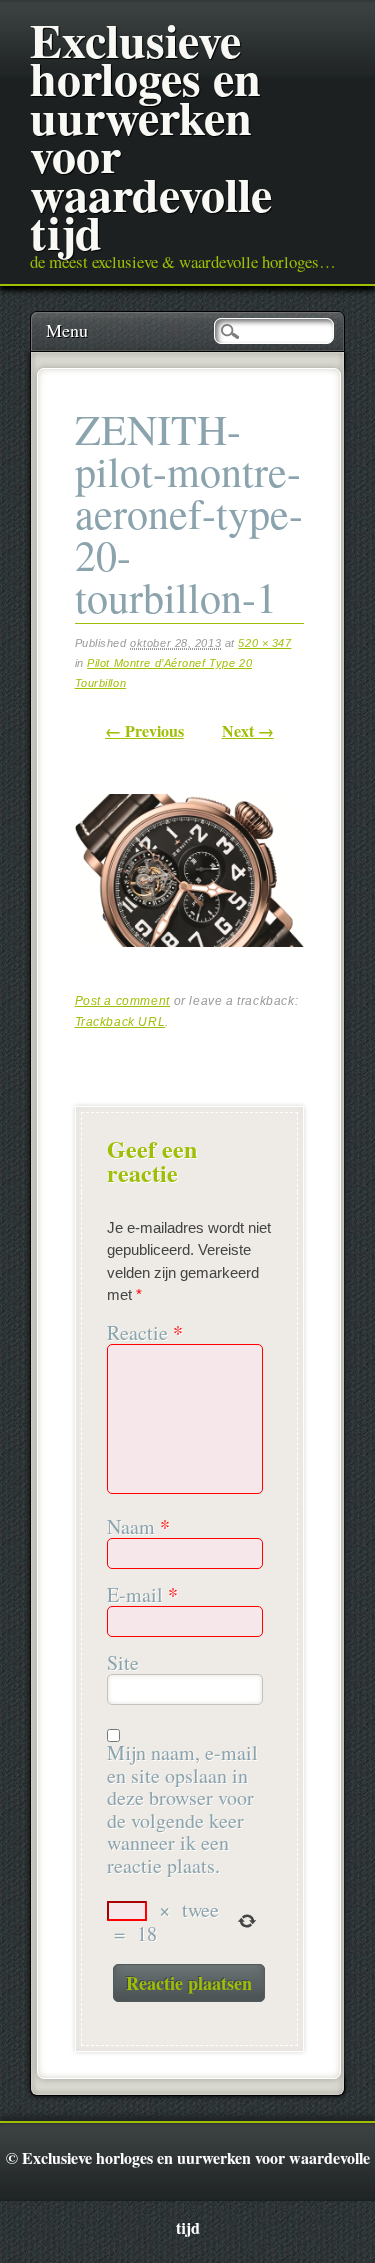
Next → (248, 730)
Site (123, 1663)
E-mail (142, 1595)
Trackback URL (120, 1022)
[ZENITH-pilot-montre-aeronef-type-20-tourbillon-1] (189, 963)
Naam (138, 1527)
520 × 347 (264, 643)
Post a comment (122, 1001)
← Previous (144, 730)
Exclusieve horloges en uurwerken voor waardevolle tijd (151, 135)
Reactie (145, 1333)
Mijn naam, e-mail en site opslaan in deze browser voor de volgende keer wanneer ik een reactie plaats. (182, 1809)
